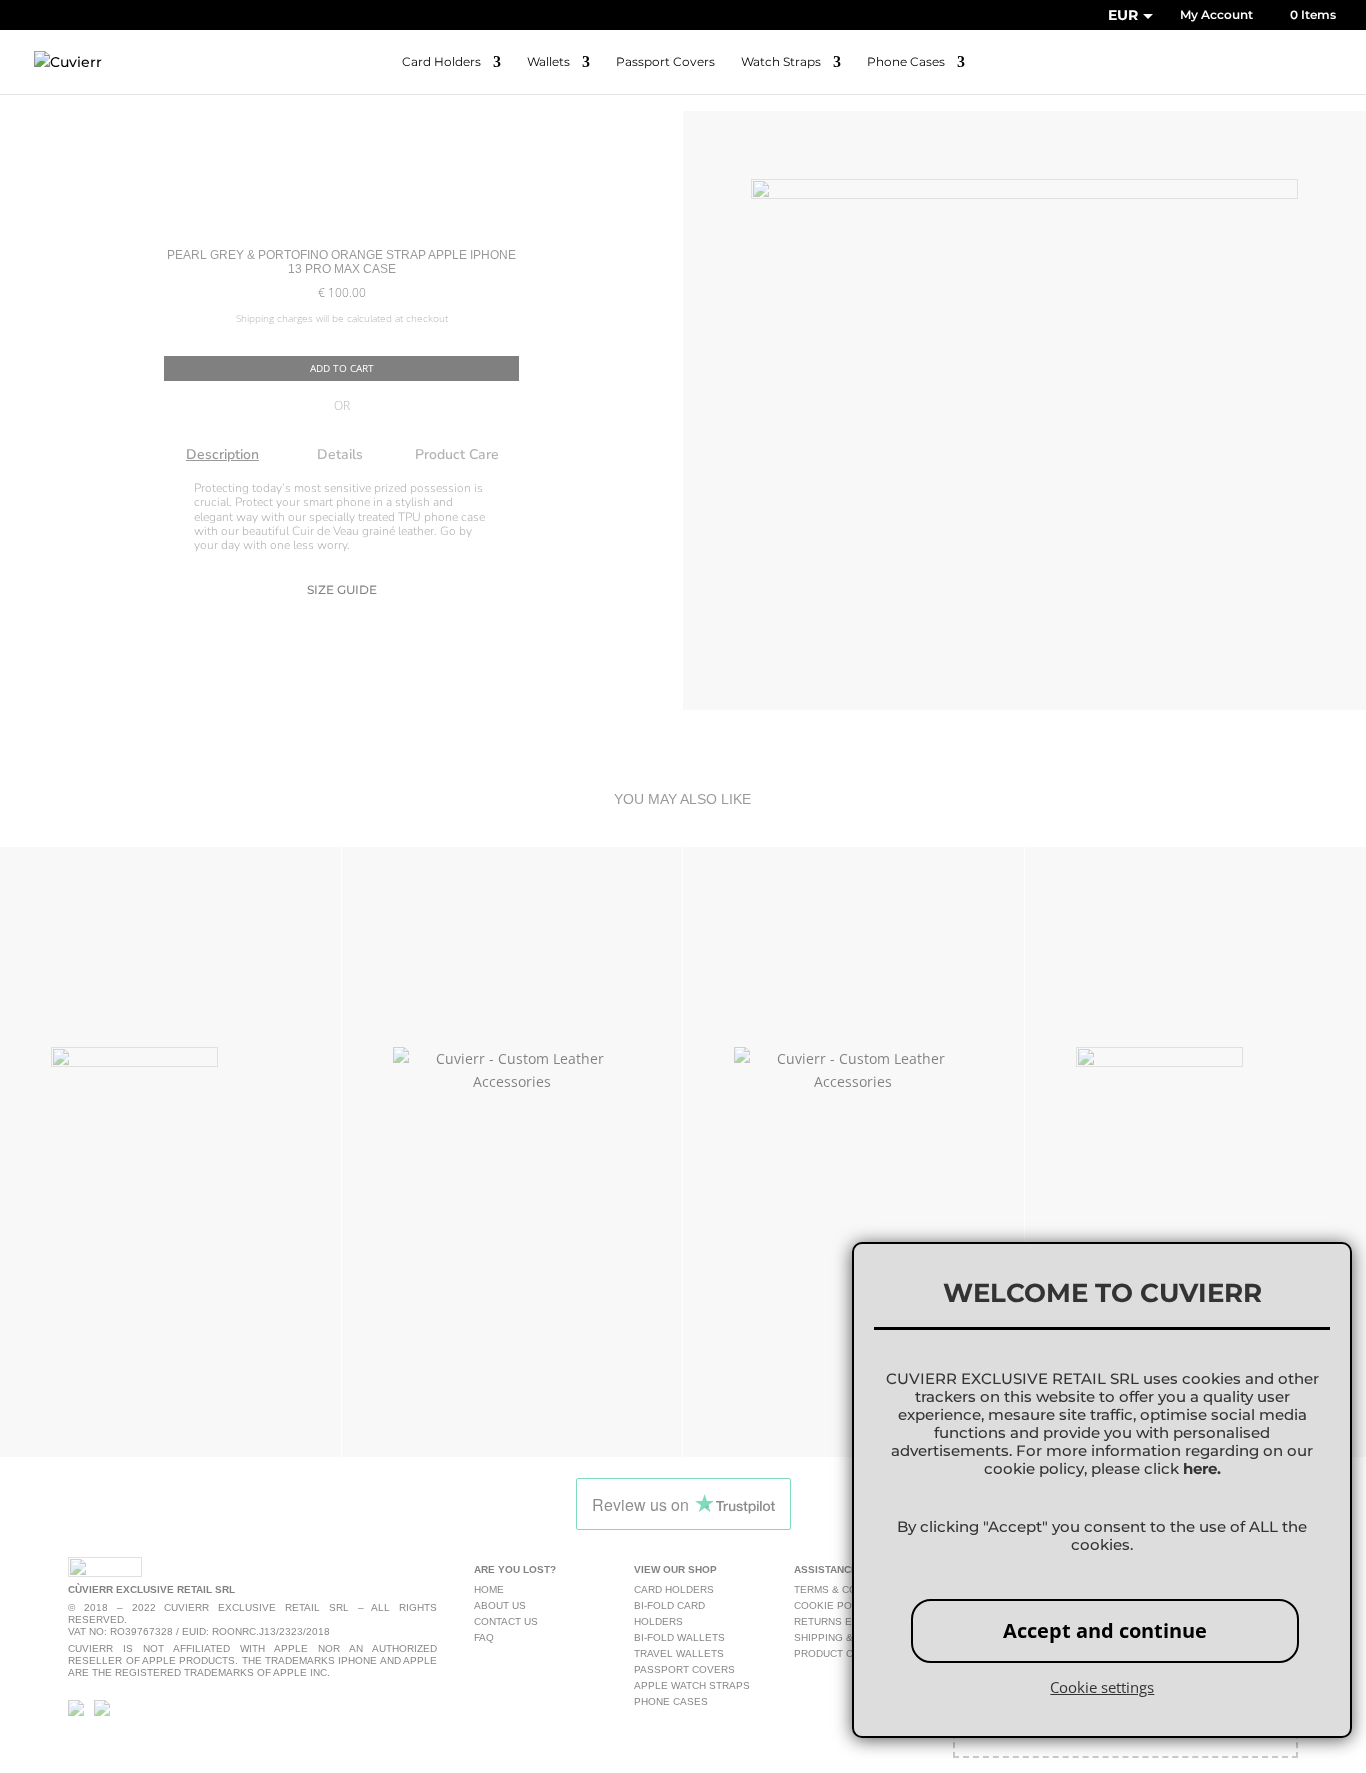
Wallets (548, 62)
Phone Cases (906, 62)
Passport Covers (665, 62)
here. (1202, 1469)
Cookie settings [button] (1102, 1687)
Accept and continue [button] (1105, 1630)
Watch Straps (781, 62)
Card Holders (441, 62)
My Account (1216, 15)
